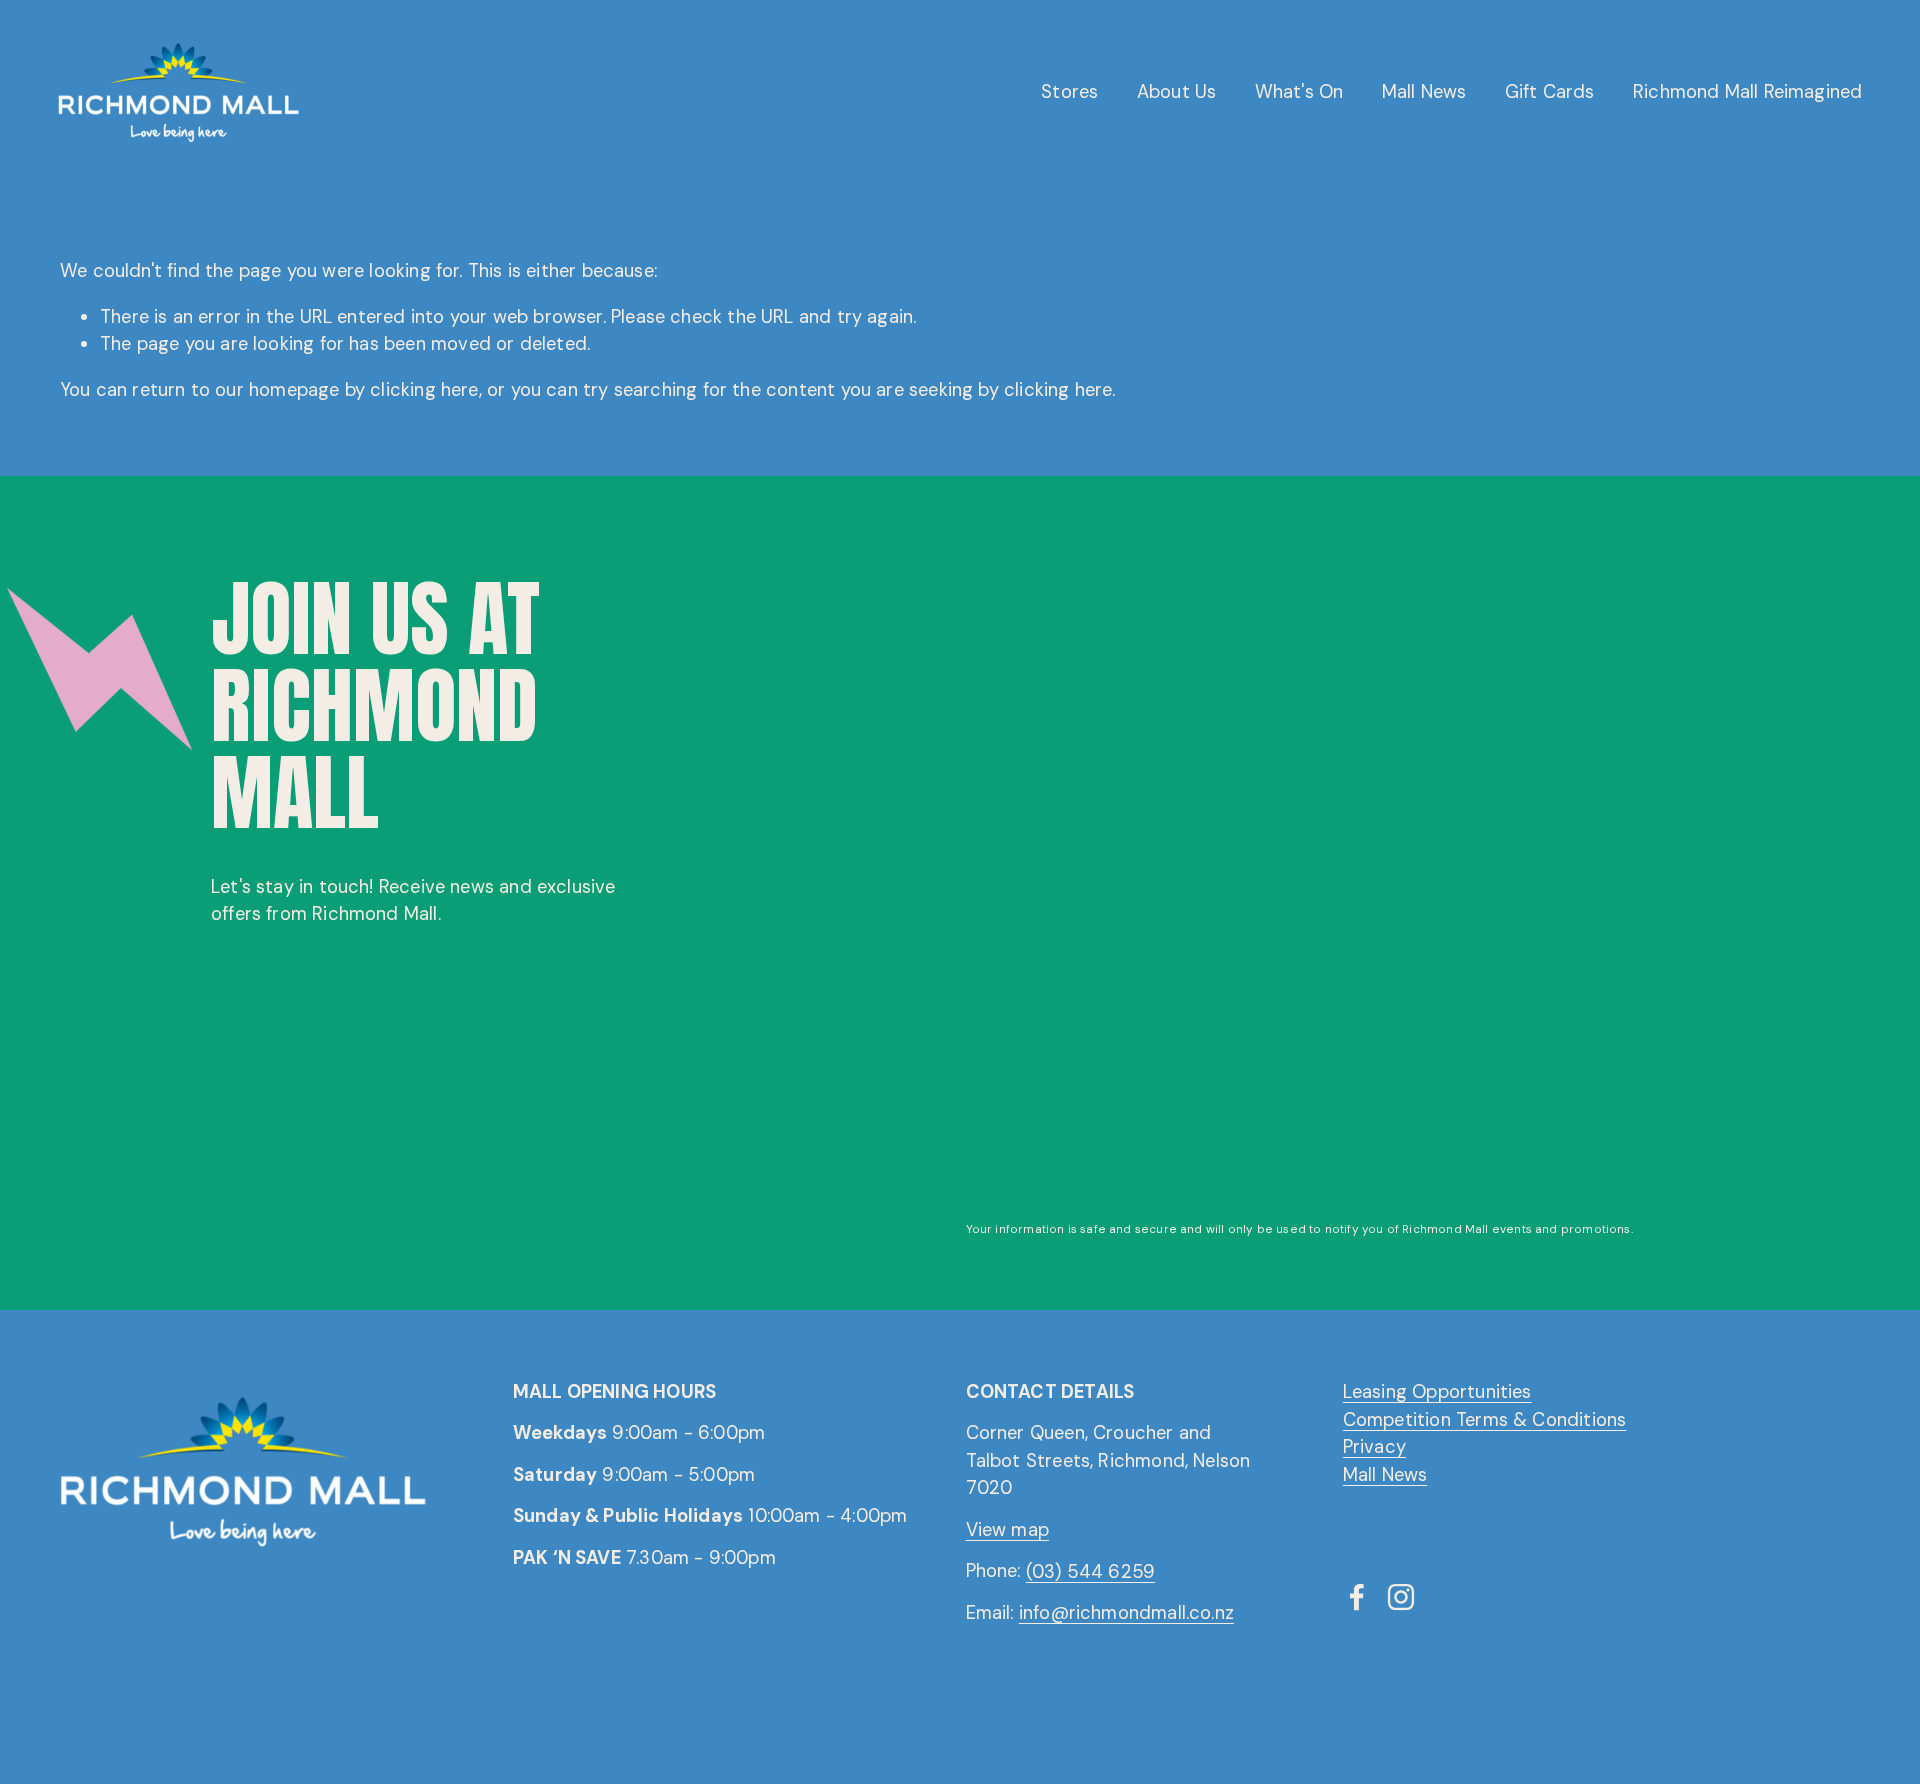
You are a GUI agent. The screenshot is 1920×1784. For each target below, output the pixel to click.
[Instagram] (1401, 1597)
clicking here (424, 390)
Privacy (1374, 1447)
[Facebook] (1357, 1597)
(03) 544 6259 (1090, 1571)
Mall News (1424, 92)
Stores (1069, 92)
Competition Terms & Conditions (1485, 1419)
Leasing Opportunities (1437, 1392)
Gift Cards (1550, 92)
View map (1007, 1530)
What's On (1299, 92)
